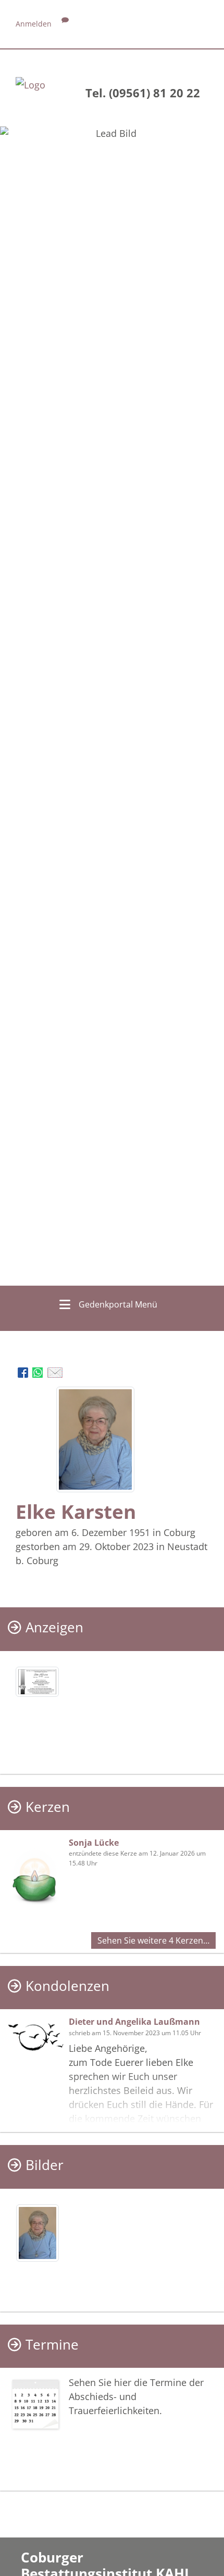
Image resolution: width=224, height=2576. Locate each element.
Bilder (45, 2165)
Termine (52, 2345)
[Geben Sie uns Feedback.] (65, 24)
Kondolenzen (67, 1986)
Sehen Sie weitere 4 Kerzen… (153, 1940)
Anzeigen (54, 1627)
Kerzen (48, 1807)
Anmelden (34, 24)
